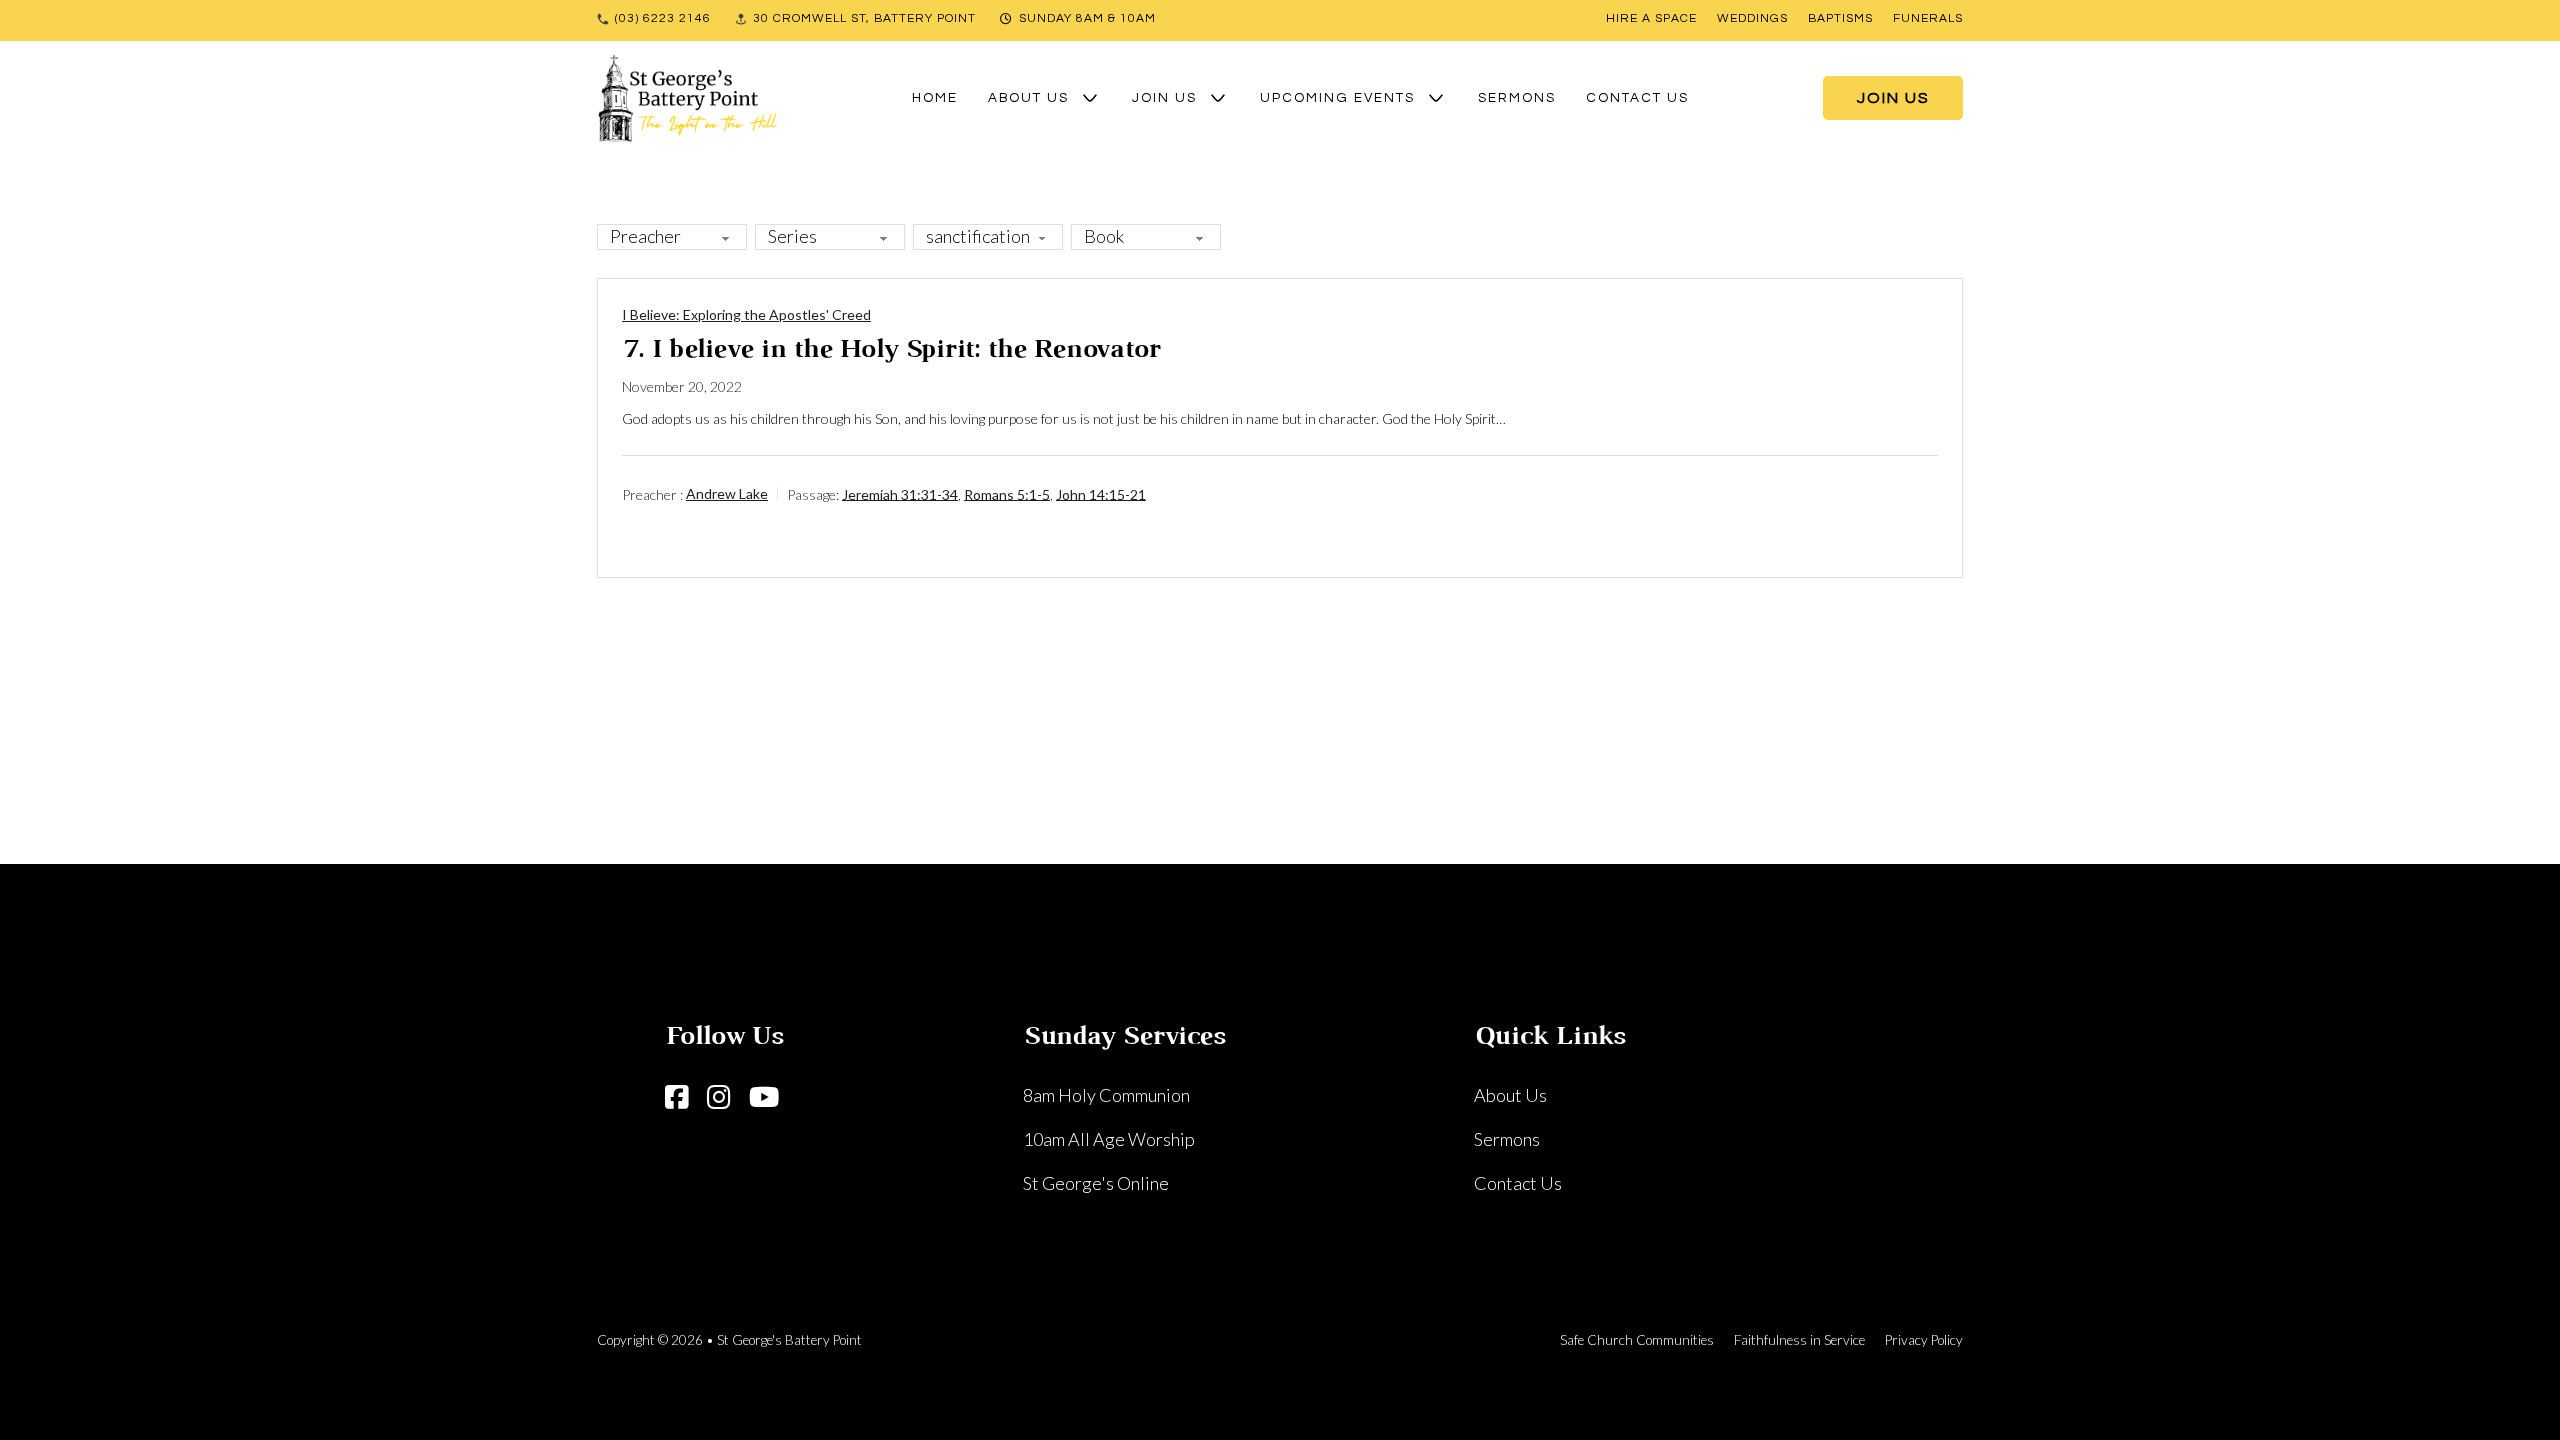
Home (935, 98)
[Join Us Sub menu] (1218, 98)
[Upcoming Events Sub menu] (1436, 98)
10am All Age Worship (1109, 1139)
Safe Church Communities (1637, 1340)
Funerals (1928, 18)
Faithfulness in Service (1799, 1340)
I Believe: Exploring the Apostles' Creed (746, 314)
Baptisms (1840, 18)
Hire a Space (1651, 18)
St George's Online (1096, 1183)
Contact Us (1637, 98)
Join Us (1164, 98)
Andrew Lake (727, 493)
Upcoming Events (1337, 98)
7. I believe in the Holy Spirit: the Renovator (891, 350)
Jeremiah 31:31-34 (900, 493)
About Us (1028, 98)
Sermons (1517, 98)
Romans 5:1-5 (1007, 493)
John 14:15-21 (1101, 493)
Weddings (1752, 18)
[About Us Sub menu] (1090, 98)
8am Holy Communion (1106, 1095)
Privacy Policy (1924, 1340)
